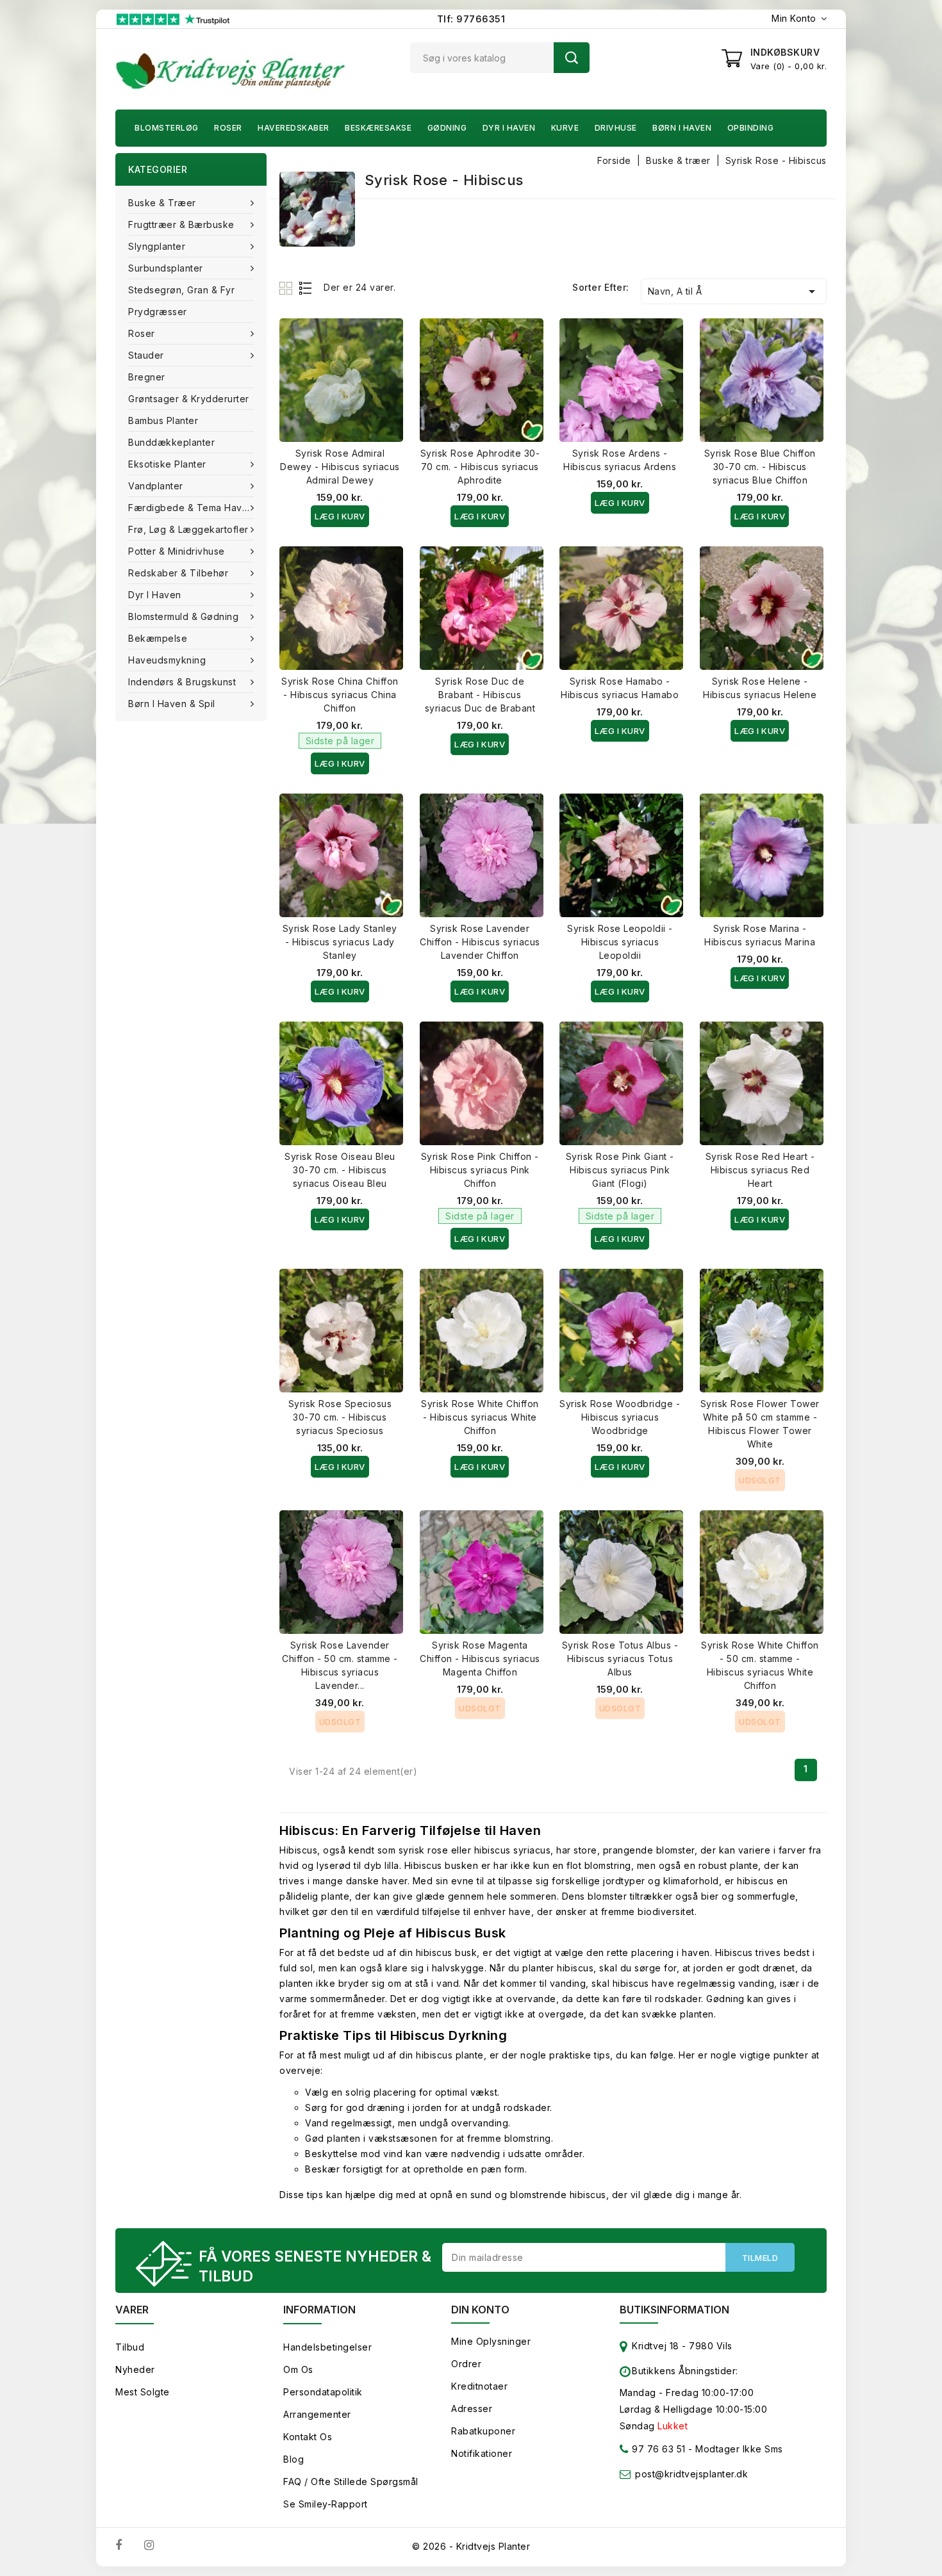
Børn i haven (682, 128)
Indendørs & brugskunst (182, 682)
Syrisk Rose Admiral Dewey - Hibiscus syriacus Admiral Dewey (340, 467)
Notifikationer (482, 2453)
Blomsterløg (167, 128)
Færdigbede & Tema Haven (191, 508)
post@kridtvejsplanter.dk (691, 2474)
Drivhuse (616, 128)
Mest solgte (143, 2392)
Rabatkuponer (483, 2431)
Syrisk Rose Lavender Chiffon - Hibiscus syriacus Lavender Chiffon (480, 942)
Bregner (147, 377)
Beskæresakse (378, 128)
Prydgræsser (158, 312)
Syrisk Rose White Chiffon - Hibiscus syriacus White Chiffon (480, 1417)
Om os (298, 2369)
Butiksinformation (674, 2310)
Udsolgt (760, 1480)
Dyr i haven (509, 128)
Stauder (146, 355)
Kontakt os (308, 2437)
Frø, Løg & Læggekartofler (188, 529)
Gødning (447, 128)
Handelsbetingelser (327, 2347)
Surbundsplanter (166, 268)
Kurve (565, 128)
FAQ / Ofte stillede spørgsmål (351, 2482)
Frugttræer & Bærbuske (181, 224)
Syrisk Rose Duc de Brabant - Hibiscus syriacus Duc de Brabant (480, 695)
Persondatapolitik (323, 2392)
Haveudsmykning (167, 660)
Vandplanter (156, 486)
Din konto (480, 2310)
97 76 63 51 (657, 2449)
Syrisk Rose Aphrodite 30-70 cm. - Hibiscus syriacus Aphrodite (480, 467)
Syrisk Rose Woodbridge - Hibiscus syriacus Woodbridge (620, 1417)
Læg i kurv (340, 516)
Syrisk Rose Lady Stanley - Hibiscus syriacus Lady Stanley (340, 942)
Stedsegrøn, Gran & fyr (181, 290)
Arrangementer (317, 2414)
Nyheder (135, 2369)
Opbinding (751, 128)
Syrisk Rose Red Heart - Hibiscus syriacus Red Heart (760, 1170)
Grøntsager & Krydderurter (189, 399)
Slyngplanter (157, 246)
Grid (287, 288)
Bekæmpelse (158, 638)
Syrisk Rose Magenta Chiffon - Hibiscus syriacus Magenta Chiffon (480, 1659)
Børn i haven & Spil (172, 704)
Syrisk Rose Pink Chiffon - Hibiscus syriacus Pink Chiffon (480, 1170)
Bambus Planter (163, 420)
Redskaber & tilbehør (178, 573)
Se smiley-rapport (326, 2504)
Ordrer (466, 2364)
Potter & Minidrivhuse (177, 551)
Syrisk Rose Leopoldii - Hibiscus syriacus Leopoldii (620, 942)
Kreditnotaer (479, 2386)
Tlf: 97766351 (471, 19)
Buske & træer (162, 203)
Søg (572, 58)
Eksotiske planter (167, 464)
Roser (228, 128)
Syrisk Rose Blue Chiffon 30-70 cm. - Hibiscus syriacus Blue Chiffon (760, 467)
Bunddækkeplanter (171, 442)
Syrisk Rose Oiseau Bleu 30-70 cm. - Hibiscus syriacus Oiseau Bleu (340, 1170)
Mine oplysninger (491, 2341)
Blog (293, 2459)
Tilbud (130, 2347)
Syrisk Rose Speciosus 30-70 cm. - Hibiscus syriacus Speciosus (340, 1417)
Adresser (472, 2409)
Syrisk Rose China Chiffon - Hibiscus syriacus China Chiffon (340, 695)
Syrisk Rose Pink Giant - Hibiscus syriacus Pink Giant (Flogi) (620, 1170)
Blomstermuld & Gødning (183, 616)
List (306, 288)
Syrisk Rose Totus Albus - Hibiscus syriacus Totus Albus (620, 1659)
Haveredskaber (293, 128)
